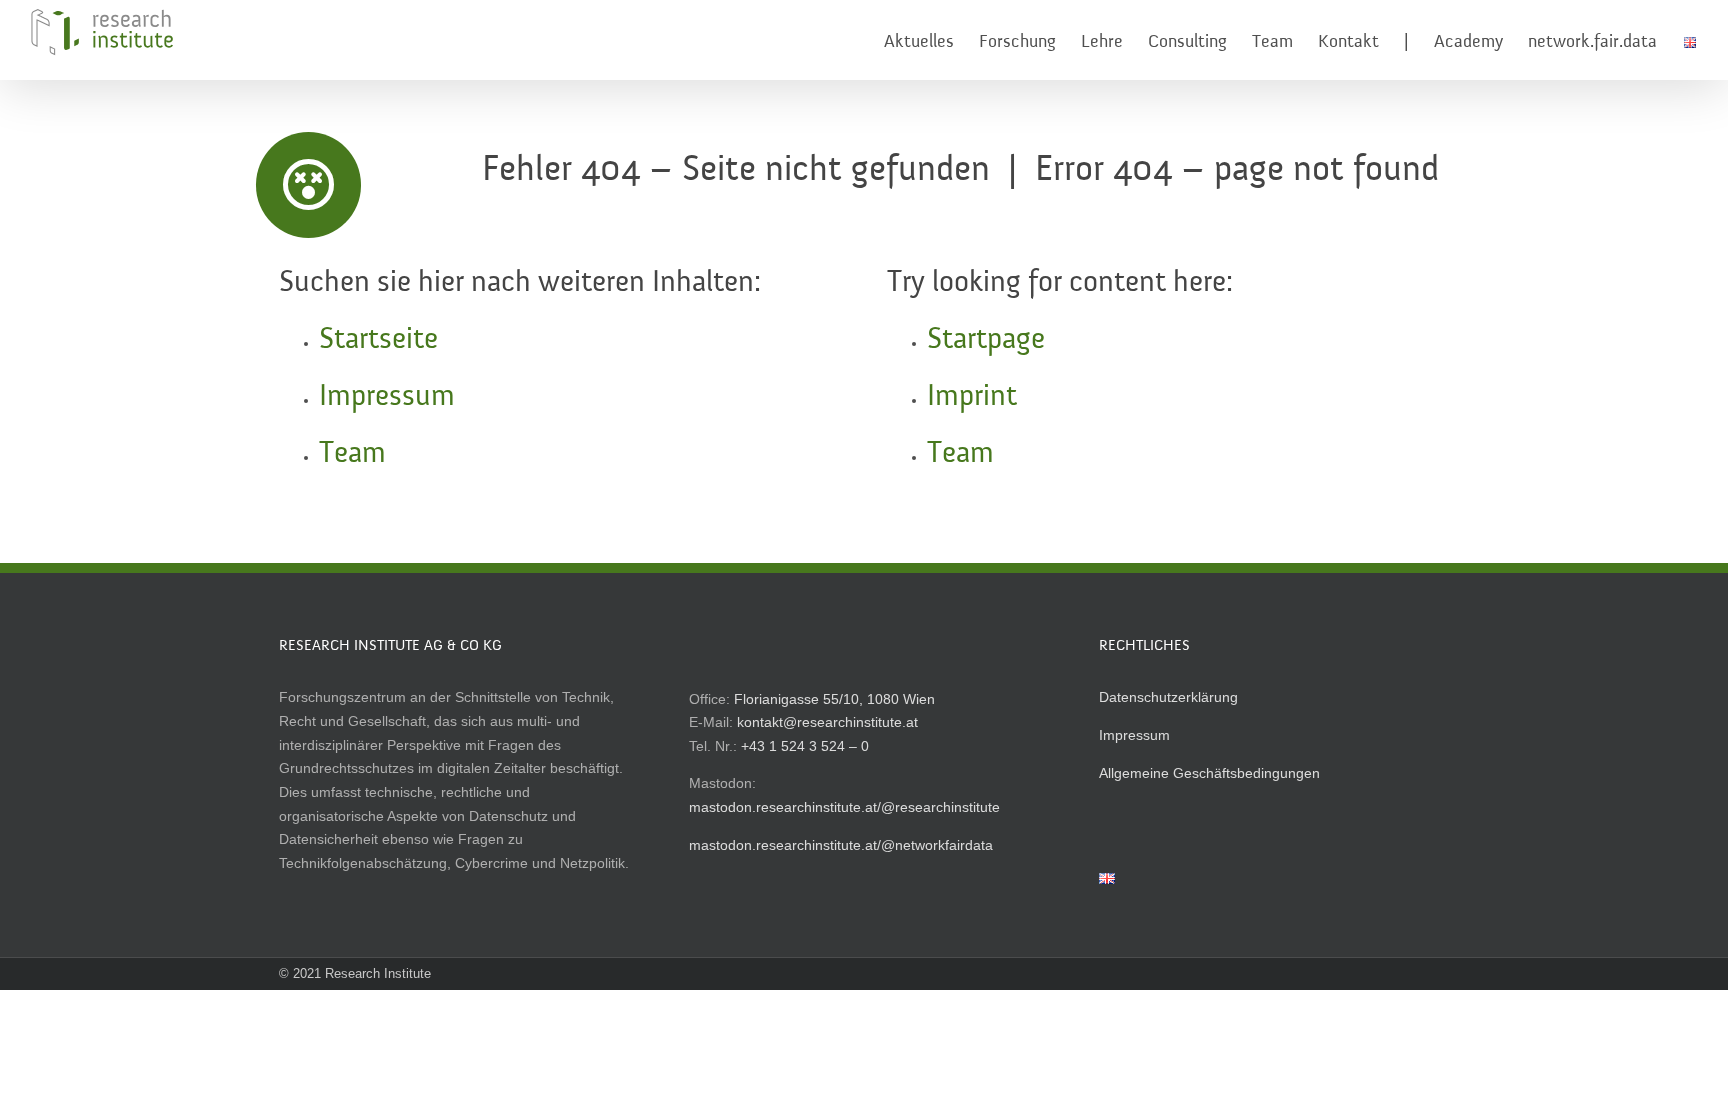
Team (352, 454)
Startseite (378, 340)
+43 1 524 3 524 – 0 (805, 746)
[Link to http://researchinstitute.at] (309, 185)
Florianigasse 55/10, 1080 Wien (834, 699)
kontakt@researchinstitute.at (827, 722)
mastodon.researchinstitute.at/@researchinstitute (844, 807)
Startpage (986, 340)
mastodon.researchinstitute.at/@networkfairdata (841, 845)
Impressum (387, 397)
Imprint (972, 397)
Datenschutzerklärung (1168, 697)
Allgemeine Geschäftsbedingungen (1209, 773)
